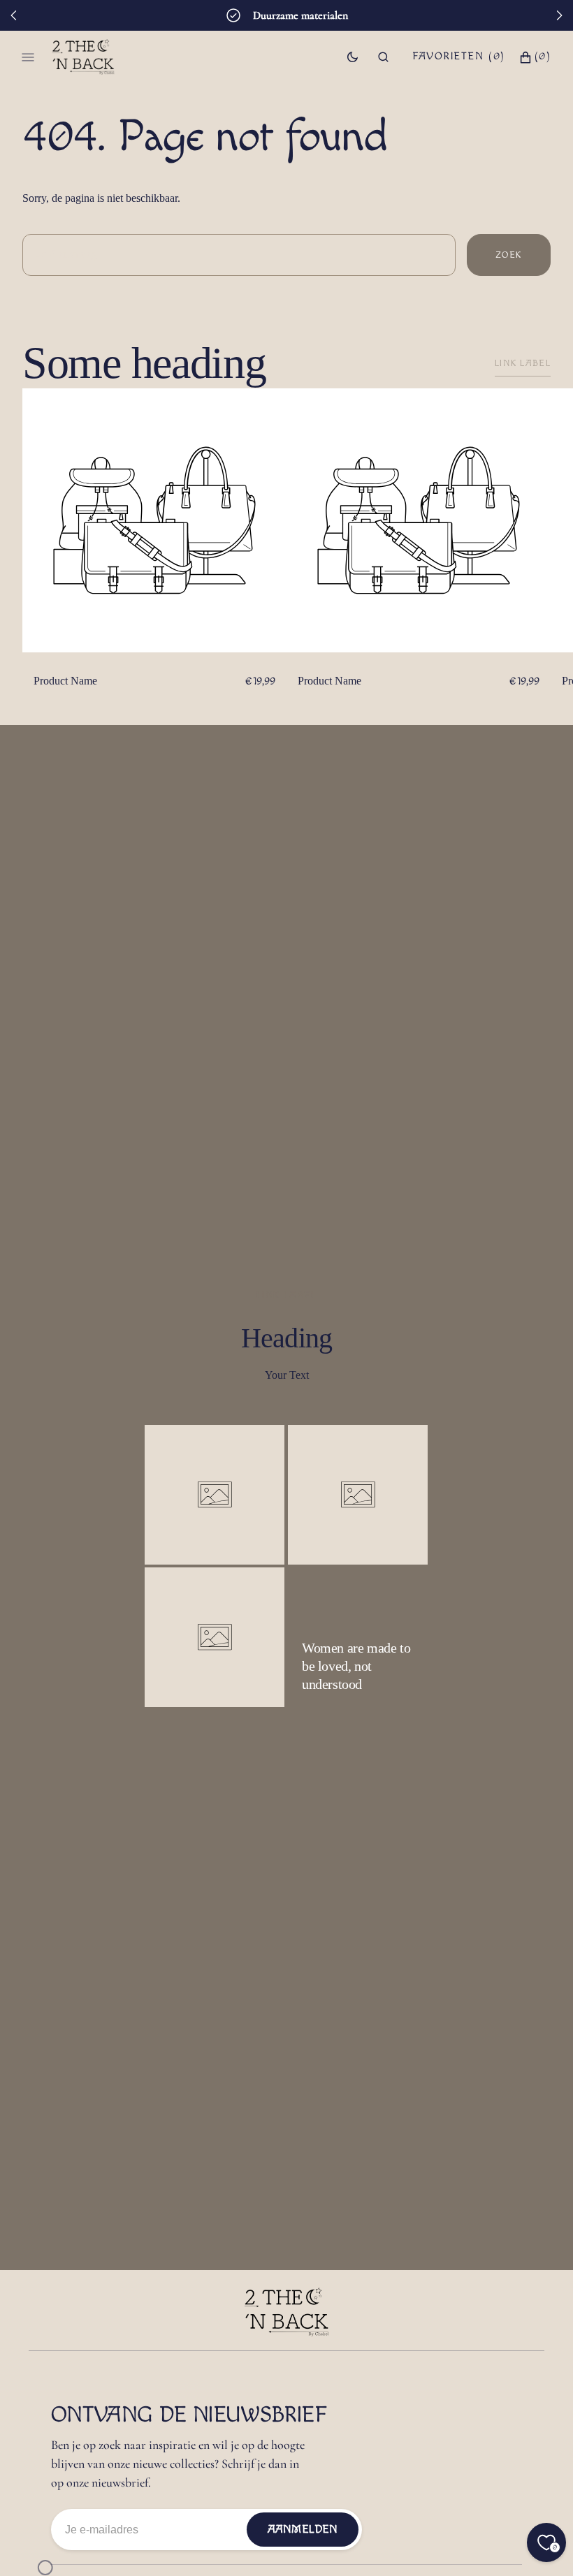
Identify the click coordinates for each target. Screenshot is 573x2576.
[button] (383, 57)
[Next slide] (559, 15)
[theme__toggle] (353, 57)
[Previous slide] (14, 15)
